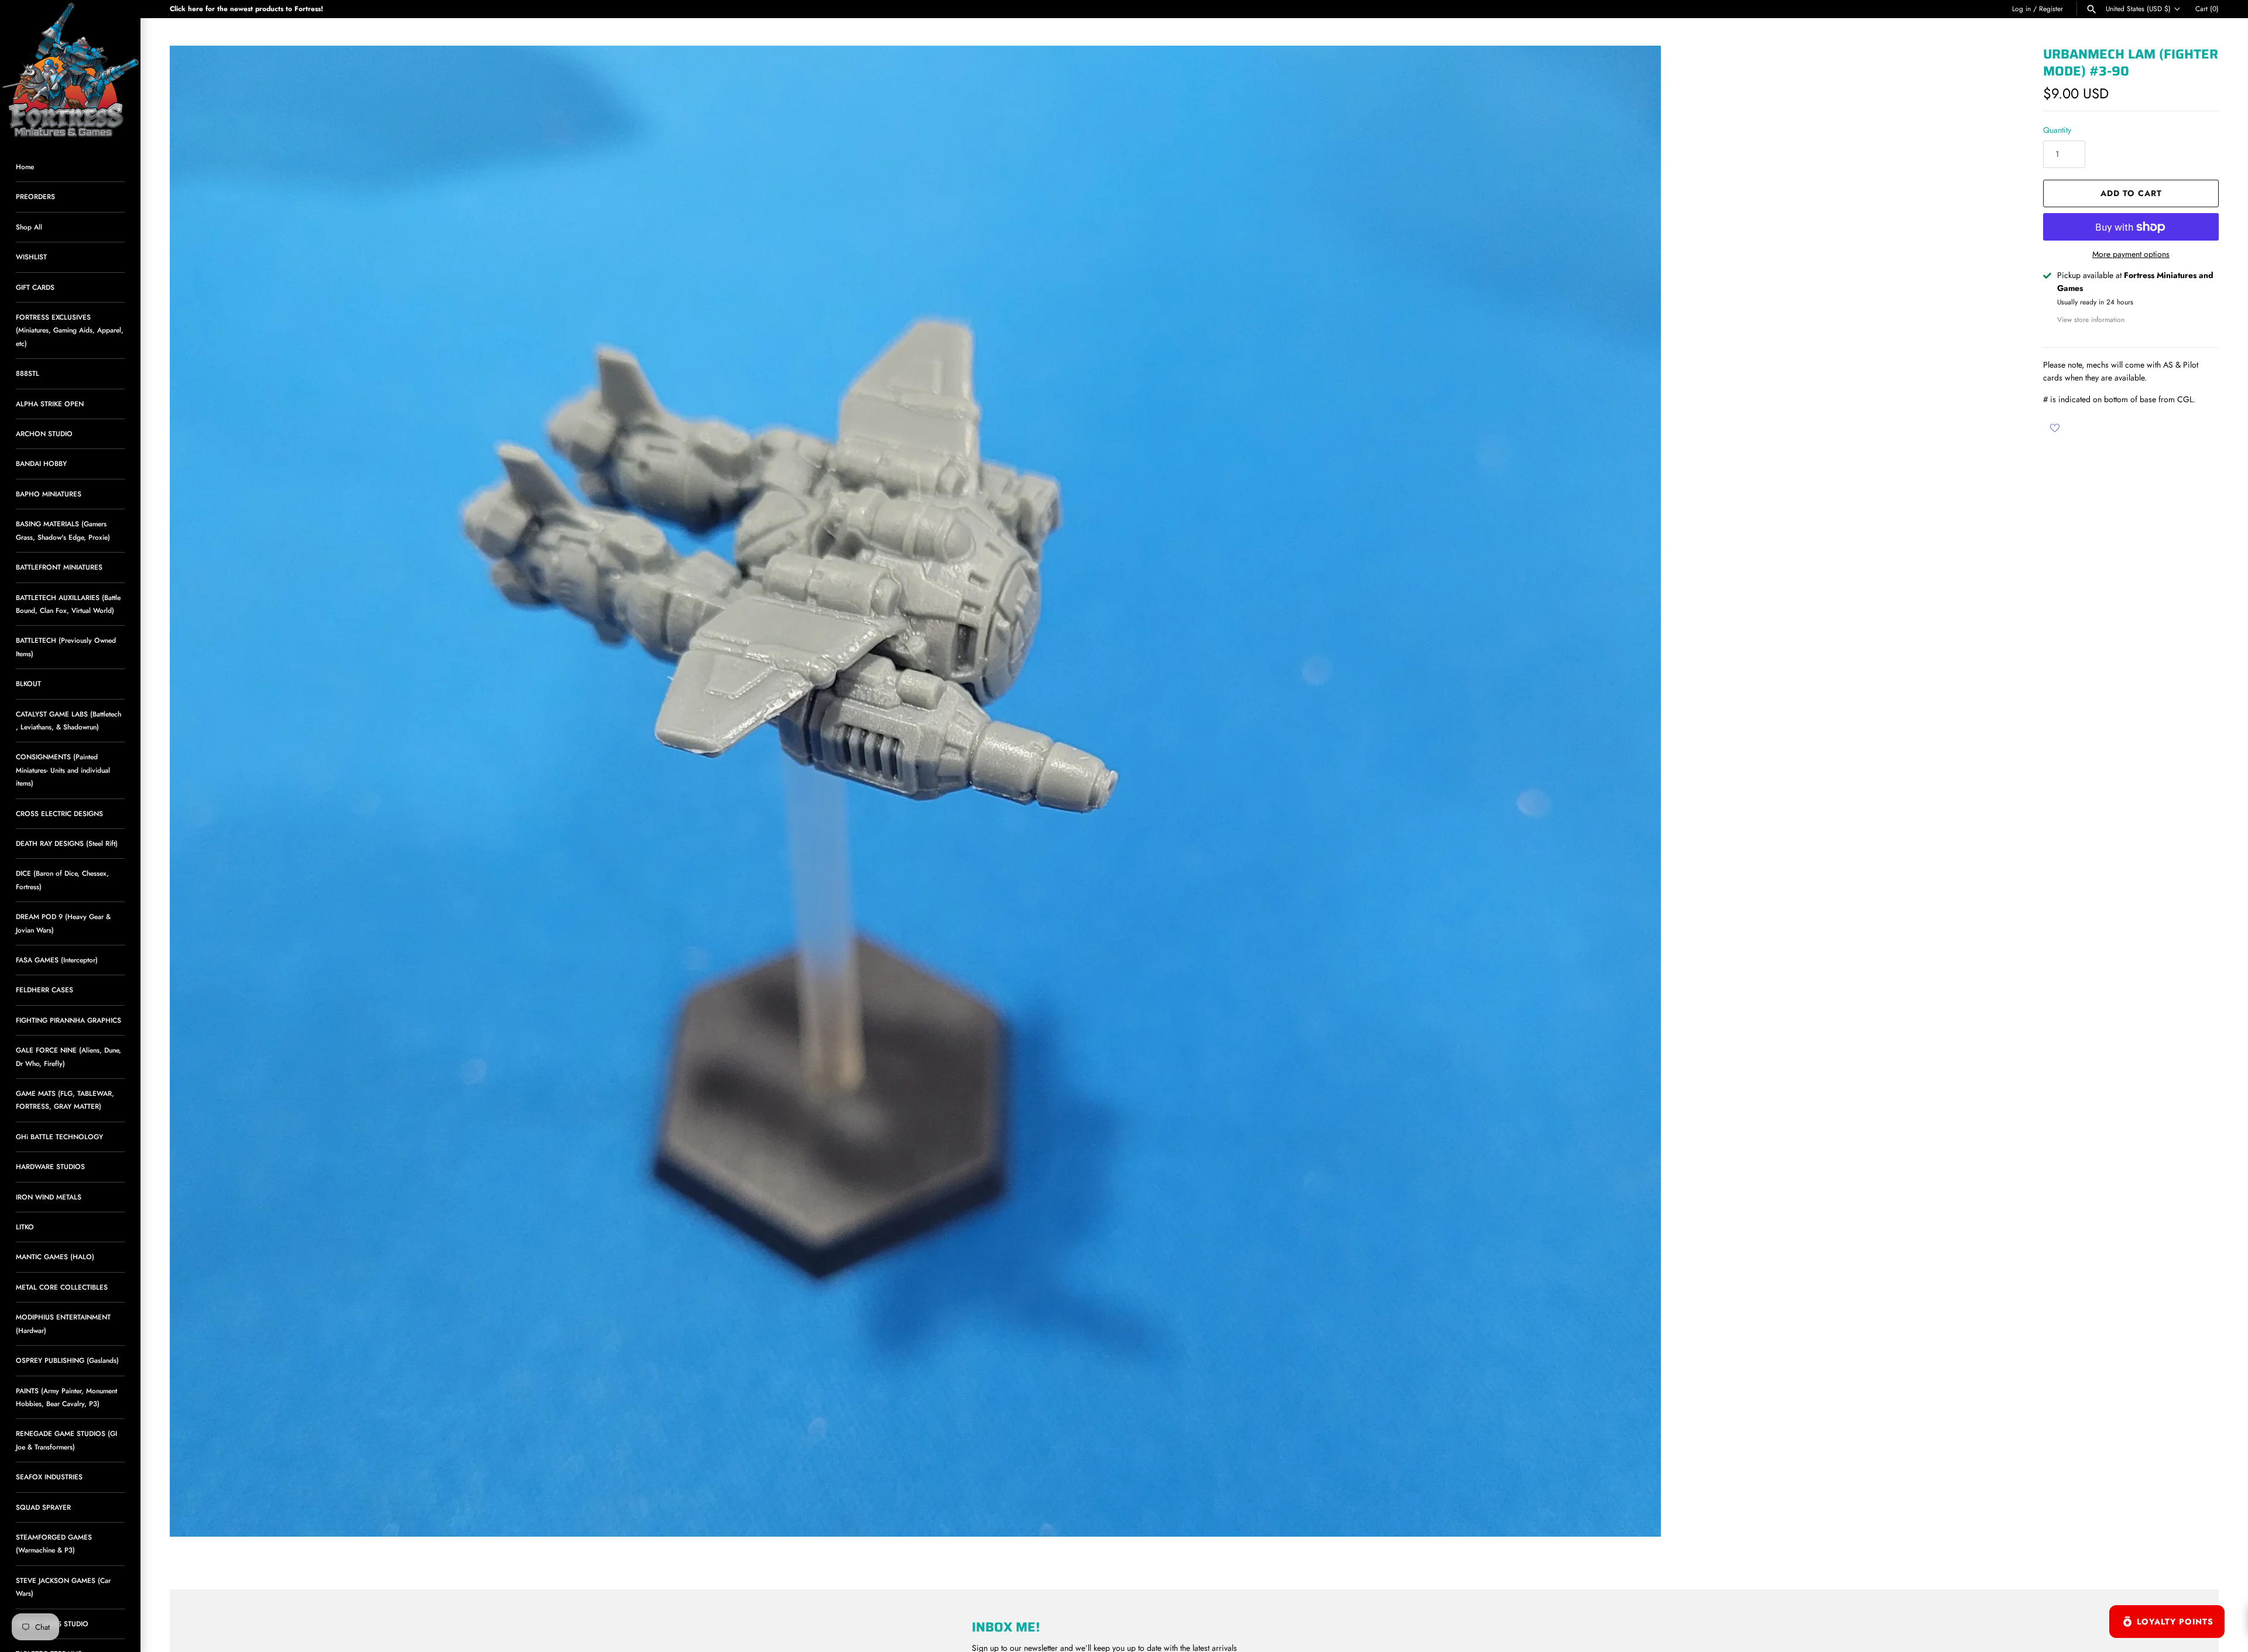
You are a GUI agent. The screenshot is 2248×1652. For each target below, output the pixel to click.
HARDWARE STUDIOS (50, 1166)
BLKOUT (28, 683)
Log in (2021, 8)
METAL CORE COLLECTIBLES (62, 1287)
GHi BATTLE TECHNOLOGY (59, 1137)
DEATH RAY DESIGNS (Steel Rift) (67, 843)
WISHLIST (31, 257)
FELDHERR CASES (44, 990)
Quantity (2057, 130)
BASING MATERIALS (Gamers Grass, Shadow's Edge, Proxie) (63, 530)
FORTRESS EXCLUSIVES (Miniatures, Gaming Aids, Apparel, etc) (70, 330)
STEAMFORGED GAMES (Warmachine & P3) (54, 1543)
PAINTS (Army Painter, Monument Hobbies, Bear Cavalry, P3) (66, 1397)
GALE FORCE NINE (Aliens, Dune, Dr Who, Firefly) (68, 1056)
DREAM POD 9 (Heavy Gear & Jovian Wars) (63, 923)
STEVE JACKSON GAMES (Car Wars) (63, 1587)
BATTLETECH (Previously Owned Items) (66, 647)
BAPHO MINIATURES (49, 494)
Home (25, 167)
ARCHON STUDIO (44, 433)
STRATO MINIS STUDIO (52, 1624)
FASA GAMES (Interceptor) (57, 960)
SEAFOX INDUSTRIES (49, 1477)
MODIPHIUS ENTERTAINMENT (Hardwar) (63, 1323)
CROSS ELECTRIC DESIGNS (59, 813)
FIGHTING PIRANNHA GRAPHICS (68, 1020)
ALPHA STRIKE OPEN (50, 404)
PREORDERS (35, 196)
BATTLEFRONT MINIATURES (59, 567)
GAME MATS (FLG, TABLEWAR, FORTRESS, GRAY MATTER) (65, 1100)
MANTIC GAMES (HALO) (55, 1257)
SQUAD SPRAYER (43, 1507)
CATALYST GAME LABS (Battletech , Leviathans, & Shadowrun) (68, 720)
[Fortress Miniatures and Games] (70, 70)
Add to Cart (2131, 193)
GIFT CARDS (35, 287)
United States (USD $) (2138, 9)
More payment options (2131, 254)
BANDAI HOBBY (41, 463)
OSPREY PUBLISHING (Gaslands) (67, 1360)
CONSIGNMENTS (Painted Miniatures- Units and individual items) (63, 770)
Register (2051, 8)
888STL (28, 373)
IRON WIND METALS (49, 1197)
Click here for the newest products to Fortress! (246, 8)
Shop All (29, 227)
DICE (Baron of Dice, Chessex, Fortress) (62, 880)
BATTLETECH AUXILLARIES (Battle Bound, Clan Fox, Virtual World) (68, 604)
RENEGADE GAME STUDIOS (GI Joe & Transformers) (66, 1440)
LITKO (25, 1227)
